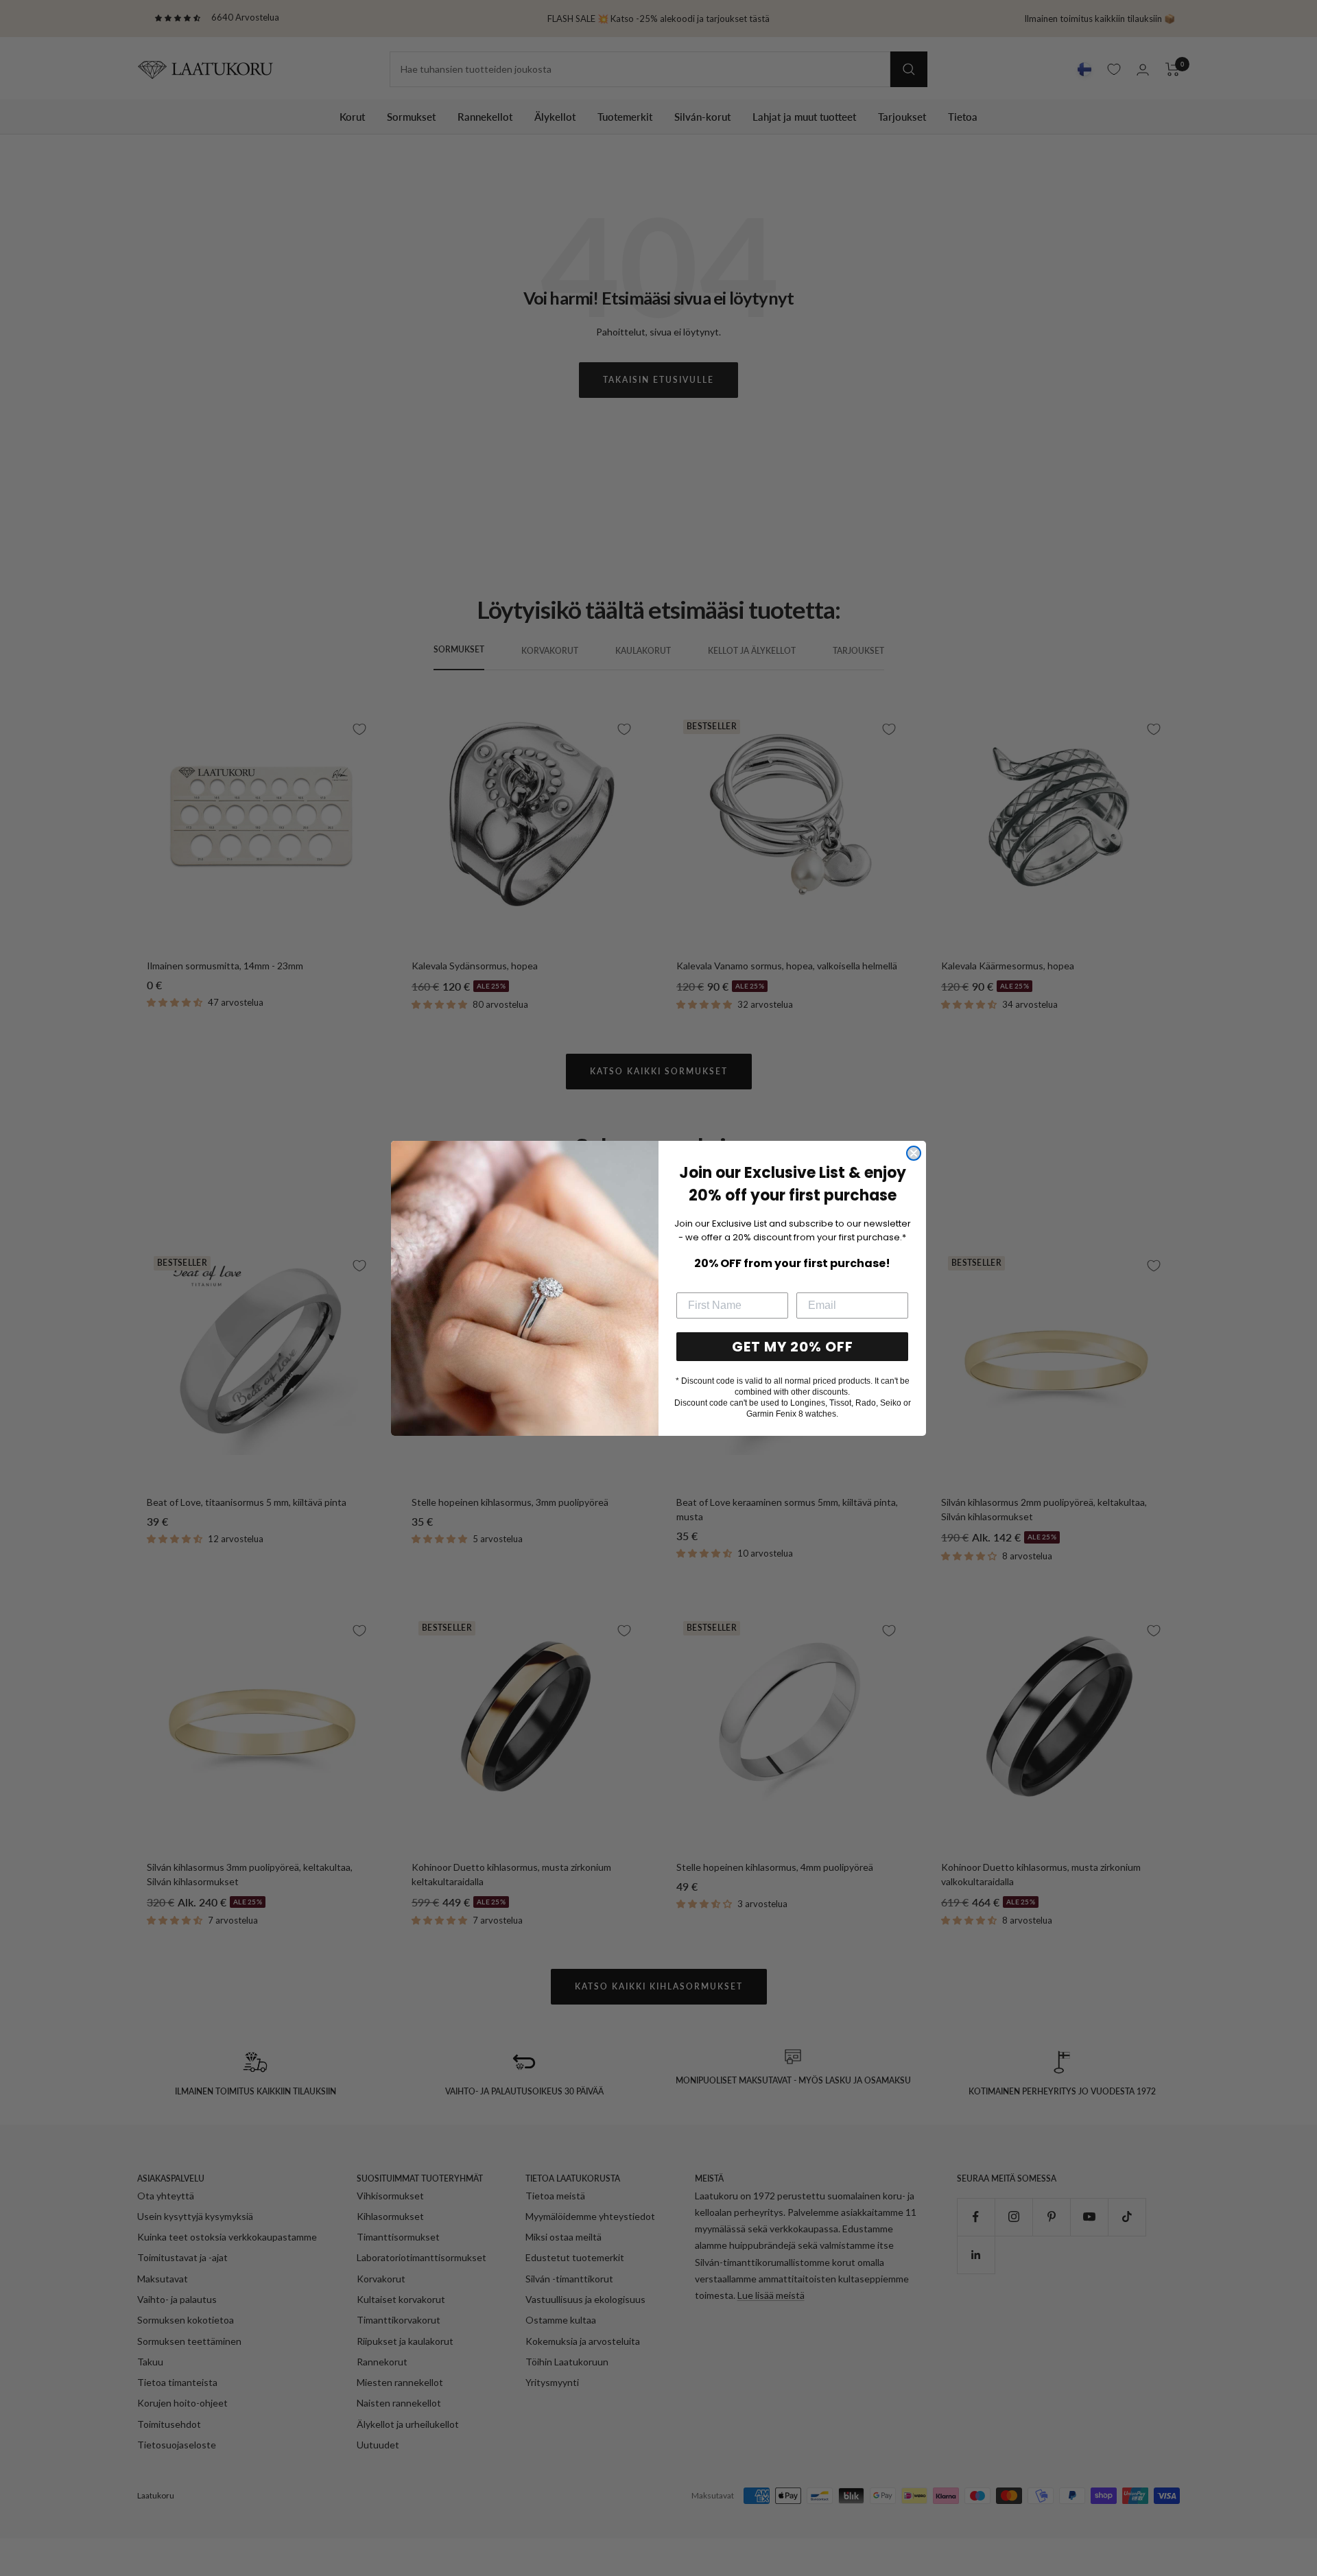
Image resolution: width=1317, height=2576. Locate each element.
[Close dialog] (914, 1153)
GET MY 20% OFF (793, 1347)
